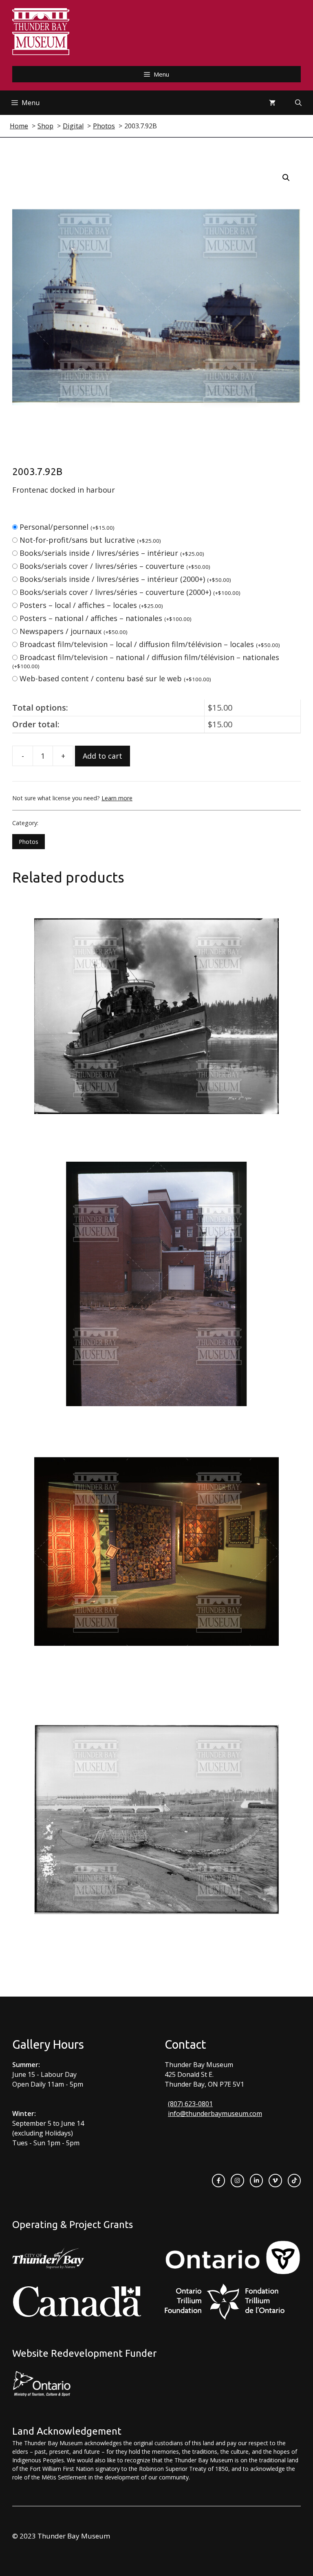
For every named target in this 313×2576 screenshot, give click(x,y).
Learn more (117, 798)
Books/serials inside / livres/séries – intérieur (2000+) (125, 579)
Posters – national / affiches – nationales (106, 618)
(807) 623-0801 (190, 2104)
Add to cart (102, 756)
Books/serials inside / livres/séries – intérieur (112, 553)
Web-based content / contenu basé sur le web (115, 678)
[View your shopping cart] (272, 103)
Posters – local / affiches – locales (91, 605)
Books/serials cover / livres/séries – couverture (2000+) (130, 592)
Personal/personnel (67, 527)
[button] (286, 178)
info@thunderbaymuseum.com (215, 2114)
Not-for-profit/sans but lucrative (90, 540)
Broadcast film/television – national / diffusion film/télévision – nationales (146, 661)
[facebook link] (218, 2180)
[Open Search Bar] (298, 103)
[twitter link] (275, 2180)
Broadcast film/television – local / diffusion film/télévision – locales (150, 644)
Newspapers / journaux (74, 631)
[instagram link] (237, 2180)
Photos (29, 842)
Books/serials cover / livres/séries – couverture (115, 566)
